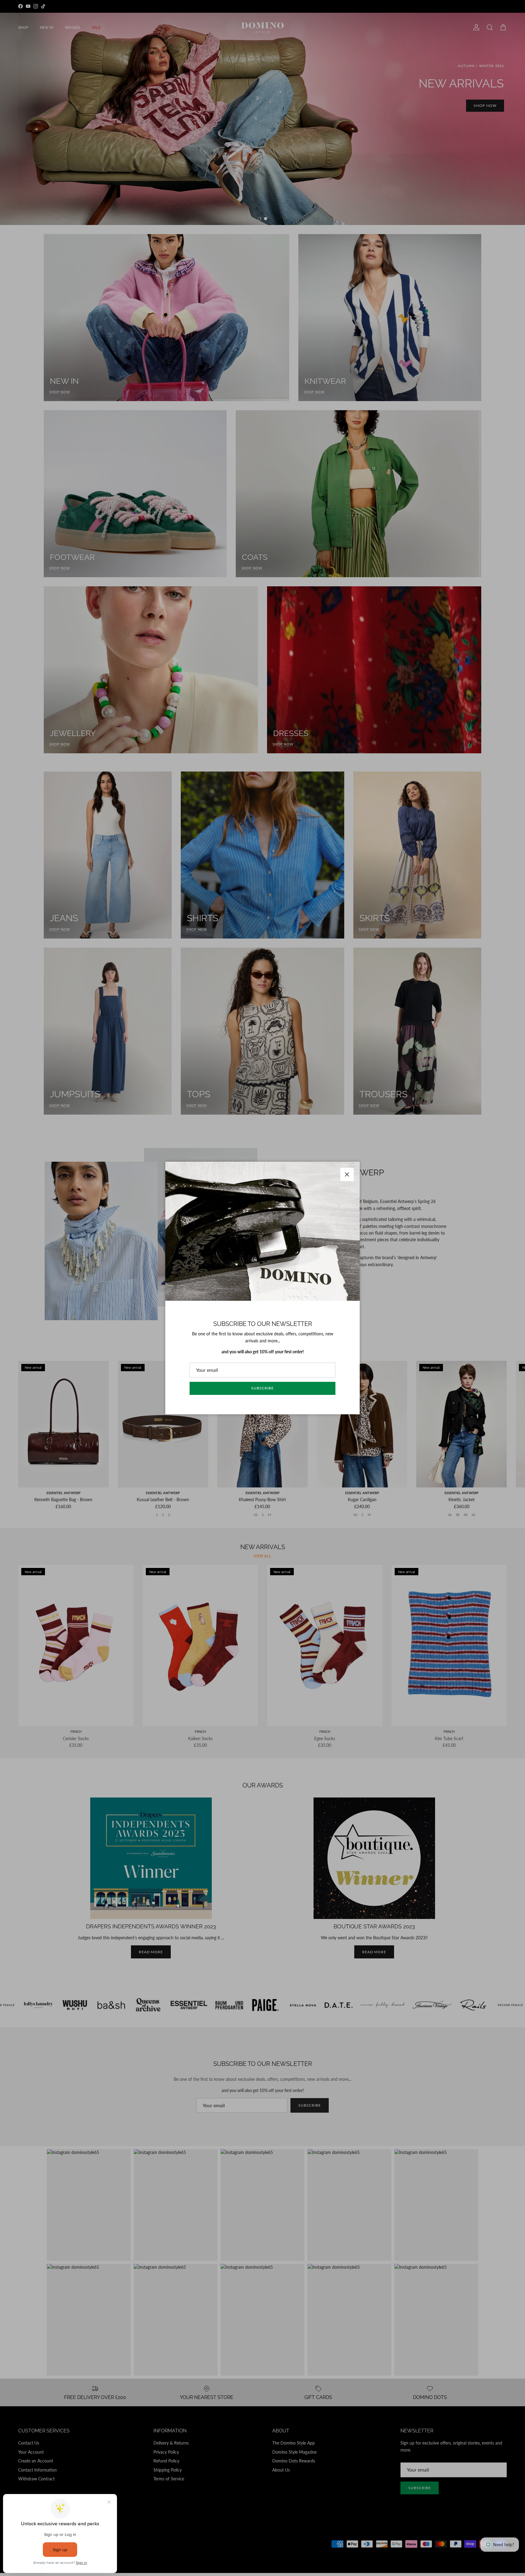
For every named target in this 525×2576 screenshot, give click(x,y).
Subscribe (262, 1388)
